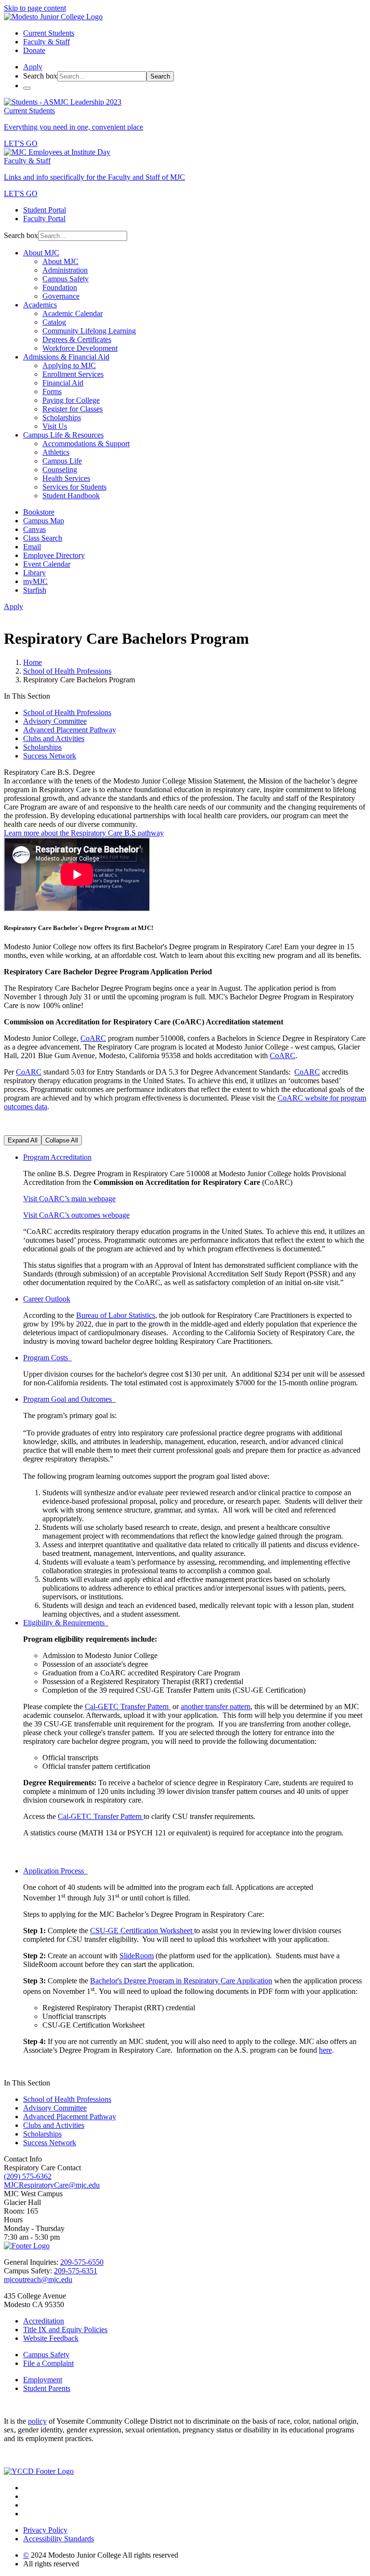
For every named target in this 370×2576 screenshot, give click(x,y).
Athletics (56, 452)
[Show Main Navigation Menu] (27, 88)
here (325, 2050)
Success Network (50, 756)
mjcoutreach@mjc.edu (38, 2279)
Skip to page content (35, 8)
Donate (34, 50)
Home (33, 662)
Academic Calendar (73, 313)
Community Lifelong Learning (89, 331)
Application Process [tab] (55, 1871)
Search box (40, 76)
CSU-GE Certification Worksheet (142, 1931)
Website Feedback (51, 2338)
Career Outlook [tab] (47, 1299)
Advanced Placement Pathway (70, 730)
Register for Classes (73, 409)
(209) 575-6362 (28, 2176)
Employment (43, 2380)
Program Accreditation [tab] (57, 1157)
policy (37, 2421)
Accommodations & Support (86, 444)
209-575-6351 (76, 2271)
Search (160, 76)
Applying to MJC (69, 365)
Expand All (23, 1140)
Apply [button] (33, 67)
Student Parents (47, 2388)
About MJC (41, 253)
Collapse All (62, 1140)
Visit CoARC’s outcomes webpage (76, 1215)
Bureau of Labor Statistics (116, 1315)
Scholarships (62, 418)
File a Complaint (48, 2363)
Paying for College (71, 400)
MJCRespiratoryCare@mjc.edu (52, 2185)
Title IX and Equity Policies (65, 2330)
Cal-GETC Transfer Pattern (127, 1706)
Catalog (54, 322)
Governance (61, 296)
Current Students (49, 33)
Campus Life (62, 461)
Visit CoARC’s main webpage (69, 1199)
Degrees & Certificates (77, 339)
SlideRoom (137, 1956)
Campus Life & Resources (63, 435)
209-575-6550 (82, 2262)
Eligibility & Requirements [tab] (66, 1623)
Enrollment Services (73, 374)
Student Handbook (71, 496)
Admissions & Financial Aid (66, 357)
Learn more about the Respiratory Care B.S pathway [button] (84, 833)
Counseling (60, 470)
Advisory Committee (55, 721)
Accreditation (44, 2321)
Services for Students (74, 487)
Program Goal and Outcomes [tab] (69, 1399)
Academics (40, 305)
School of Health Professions (67, 671)
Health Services (66, 478)
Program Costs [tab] (47, 1358)
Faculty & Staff (46, 42)
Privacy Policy (45, 2530)
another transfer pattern (216, 1706)
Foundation (60, 287)
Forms (52, 392)
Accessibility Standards (59, 2539)
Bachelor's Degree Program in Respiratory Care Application (181, 1981)
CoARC (93, 1038)
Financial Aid (63, 383)
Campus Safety (66, 279)
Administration (65, 270)
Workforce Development (80, 348)
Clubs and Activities (54, 738)
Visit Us (55, 426)
